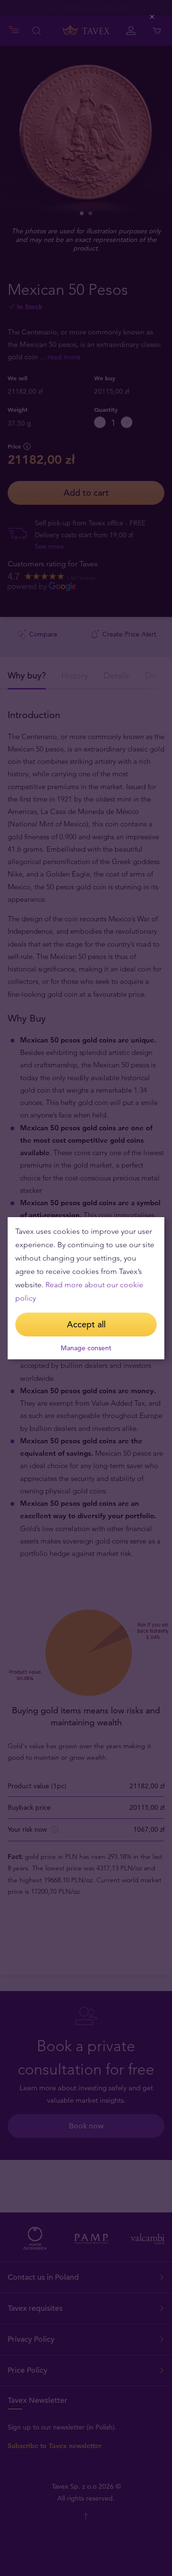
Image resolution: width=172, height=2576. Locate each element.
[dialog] (86, 1288)
